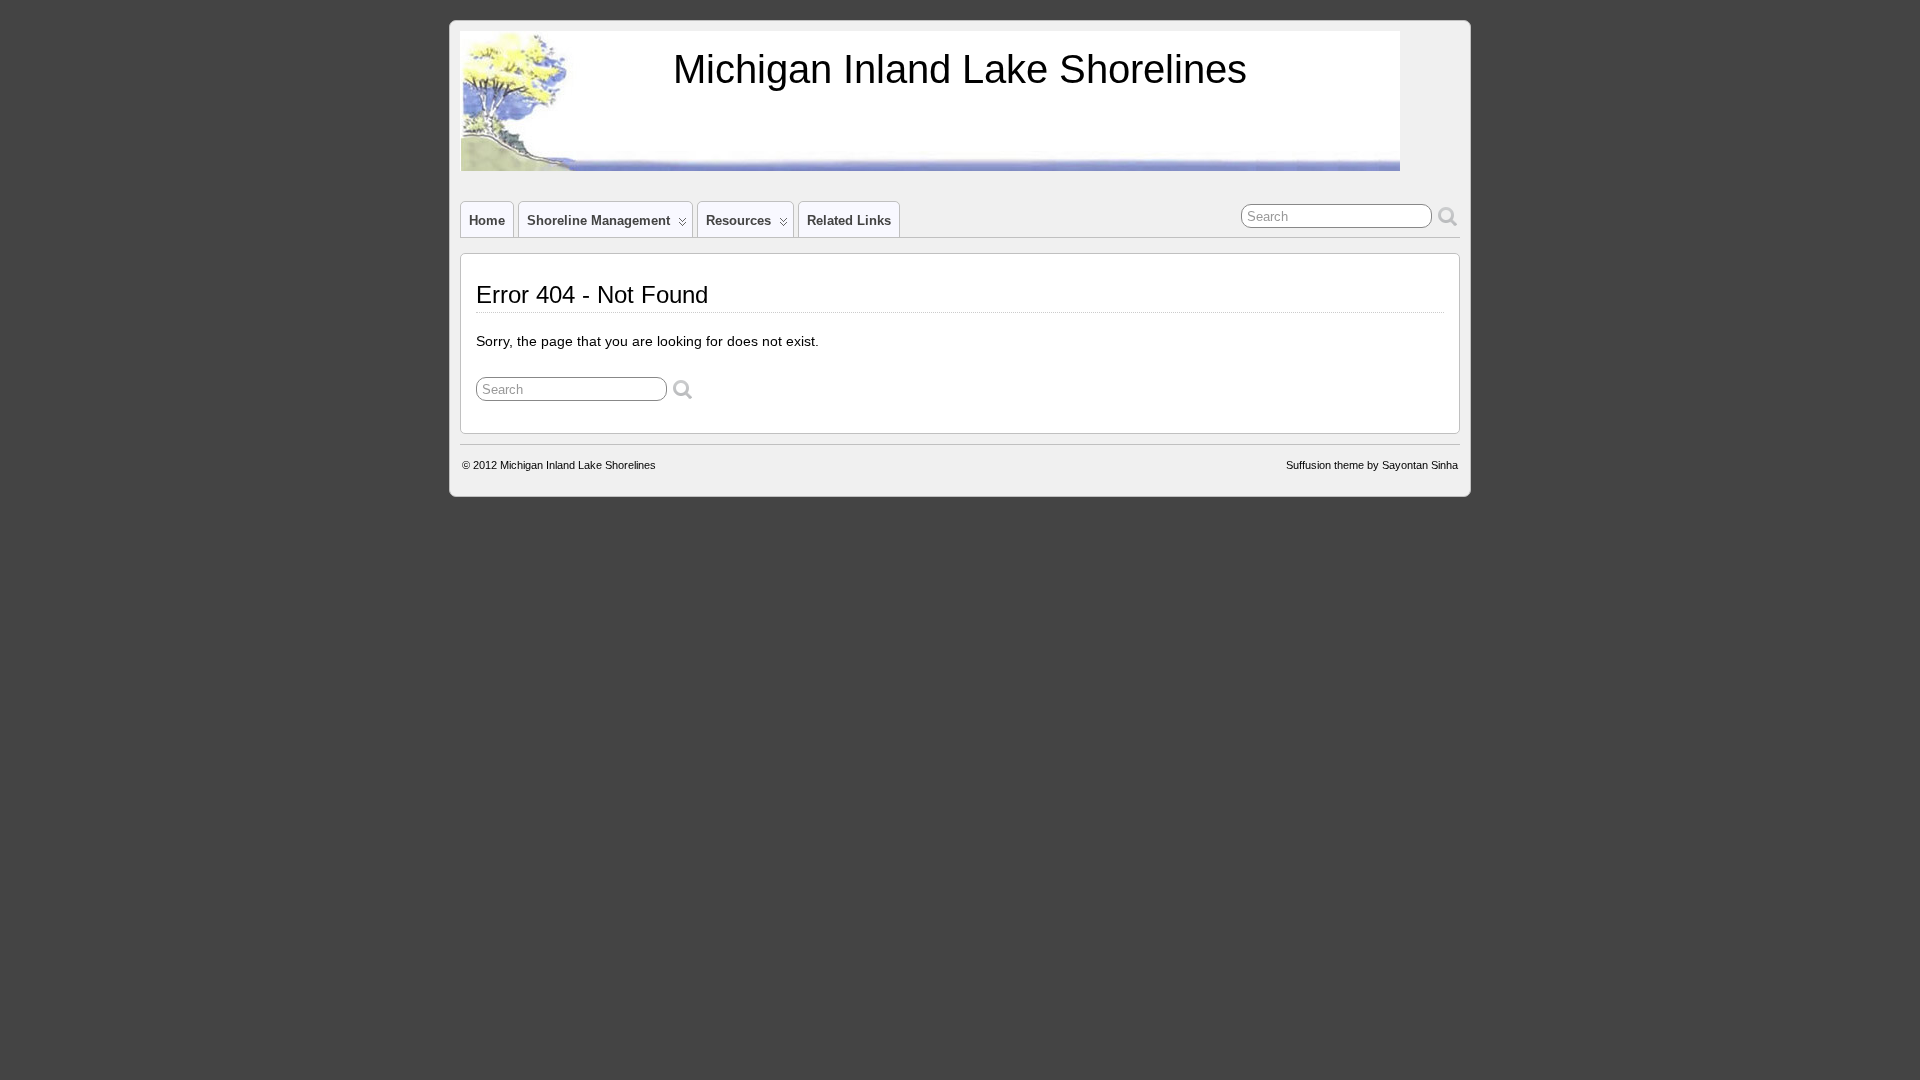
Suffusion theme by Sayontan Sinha (1372, 465)
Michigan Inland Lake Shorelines (960, 69)
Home (487, 220)
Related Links (849, 220)
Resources (738, 220)
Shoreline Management (598, 220)
